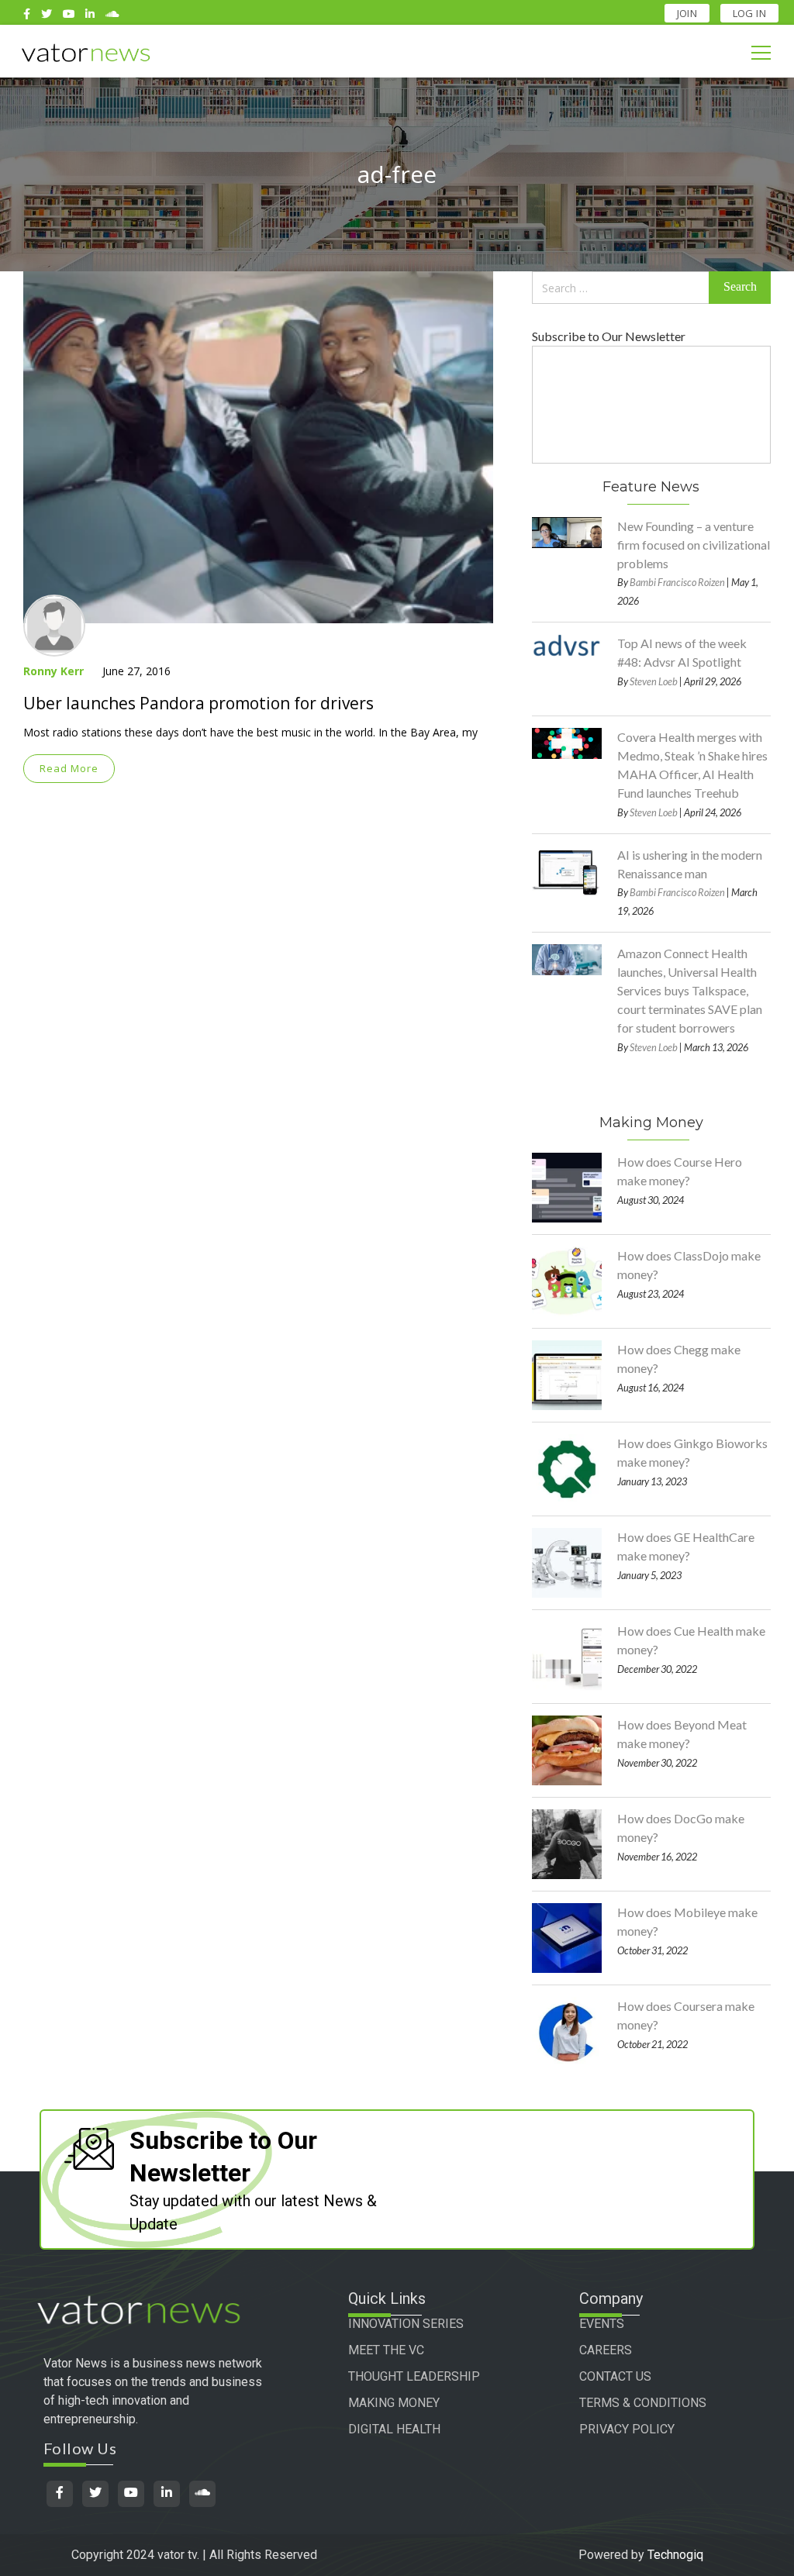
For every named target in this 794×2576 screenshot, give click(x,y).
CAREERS (606, 2350)
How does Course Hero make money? (680, 1171)
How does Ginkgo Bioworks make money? (692, 1452)
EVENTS (602, 2324)
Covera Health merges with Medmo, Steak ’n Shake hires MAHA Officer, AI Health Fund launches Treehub (692, 765)
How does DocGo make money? (681, 1828)
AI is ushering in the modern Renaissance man (690, 864)
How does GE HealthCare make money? (686, 1546)
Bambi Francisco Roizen (677, 582)
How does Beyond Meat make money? (682, 1734)
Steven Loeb (654, 681)
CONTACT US (615, 2376)
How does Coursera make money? (686, 2015)
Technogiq (675, 2555)
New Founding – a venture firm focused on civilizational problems (694, 545)
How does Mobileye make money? (687, 1921)
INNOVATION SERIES (406, 2324)
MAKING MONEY (394, 2403)
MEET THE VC (386, 2350)
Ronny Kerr (54, 671)
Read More (69, 768)
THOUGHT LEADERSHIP (414, 2376)
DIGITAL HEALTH (394, 2429)
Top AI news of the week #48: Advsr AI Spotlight (682, 652)
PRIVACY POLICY (627, 2429)
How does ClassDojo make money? (689, 1265)
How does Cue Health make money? (691, 1640)
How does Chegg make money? (679, 1359)
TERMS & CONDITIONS (643, 2403)
